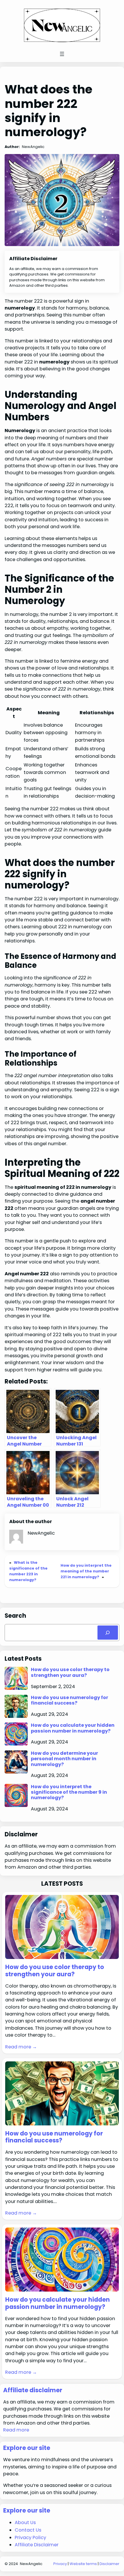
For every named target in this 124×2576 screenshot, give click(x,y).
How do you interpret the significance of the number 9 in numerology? (69, 1792)
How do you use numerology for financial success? (69, 1700)
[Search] (108, 1633)
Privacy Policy (30, 2537)
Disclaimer (109, 2564)
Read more (16, 2430)
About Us (25, 2522)
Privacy (60, 2564)
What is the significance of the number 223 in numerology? (28, 1571)
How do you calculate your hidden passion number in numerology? (73, 1728)
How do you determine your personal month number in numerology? (64, 1759)
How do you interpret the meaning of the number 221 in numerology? (86, 1571)
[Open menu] (62, 54)
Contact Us (28, 2530)
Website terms (83, 2564)
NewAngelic (31, 2564)
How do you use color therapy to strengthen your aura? (70, 1672)
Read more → (21, 2047)
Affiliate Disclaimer (37, 2545)
